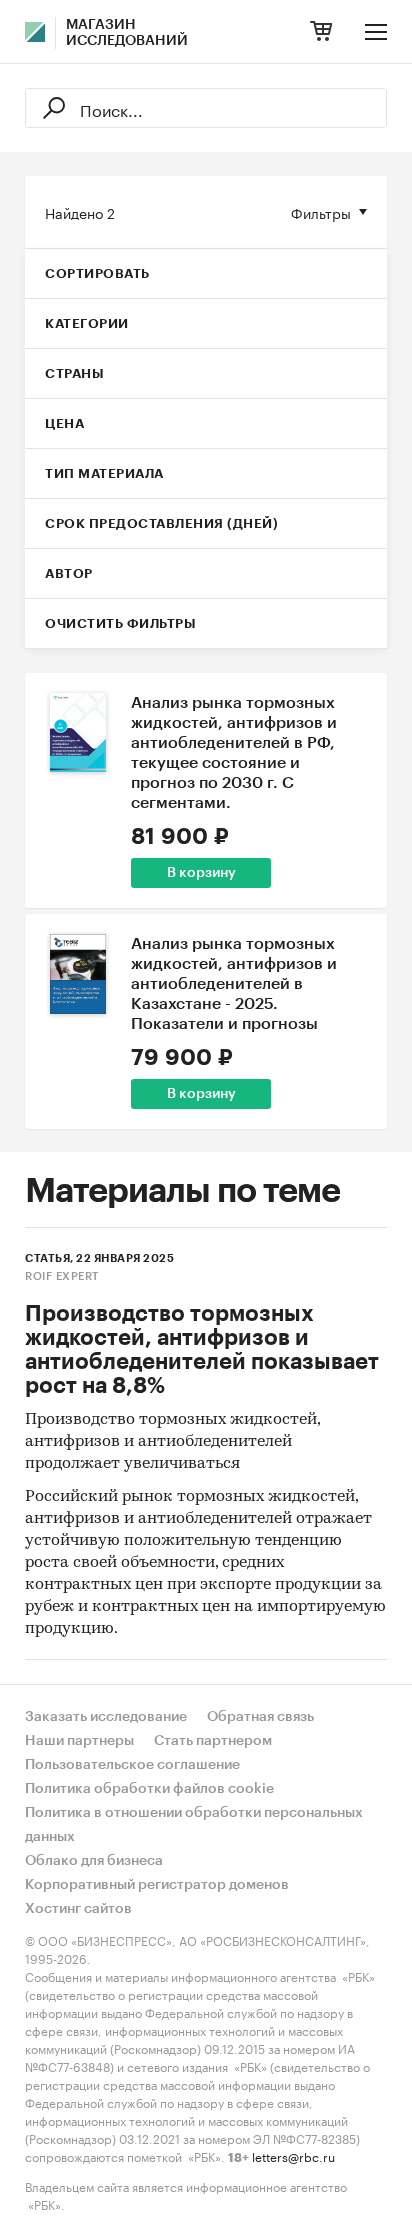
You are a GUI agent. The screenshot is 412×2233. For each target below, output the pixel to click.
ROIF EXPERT (62, 1276)
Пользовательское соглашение (132, 1765)
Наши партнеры (79, 1741)
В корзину (201, 873)
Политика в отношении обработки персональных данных (194, 1825)
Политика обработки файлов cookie (149, 1789)
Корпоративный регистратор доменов (157, 1885)
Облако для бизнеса (94, 1861)
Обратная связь (260, 1717)
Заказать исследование (106, 1717)
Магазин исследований (127, 33)
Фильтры (321, 212)
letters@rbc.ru (293, 2155)
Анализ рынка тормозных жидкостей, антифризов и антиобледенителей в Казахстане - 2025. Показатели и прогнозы (234, 984)
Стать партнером (213, 1741)
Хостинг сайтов (78, 1909)
